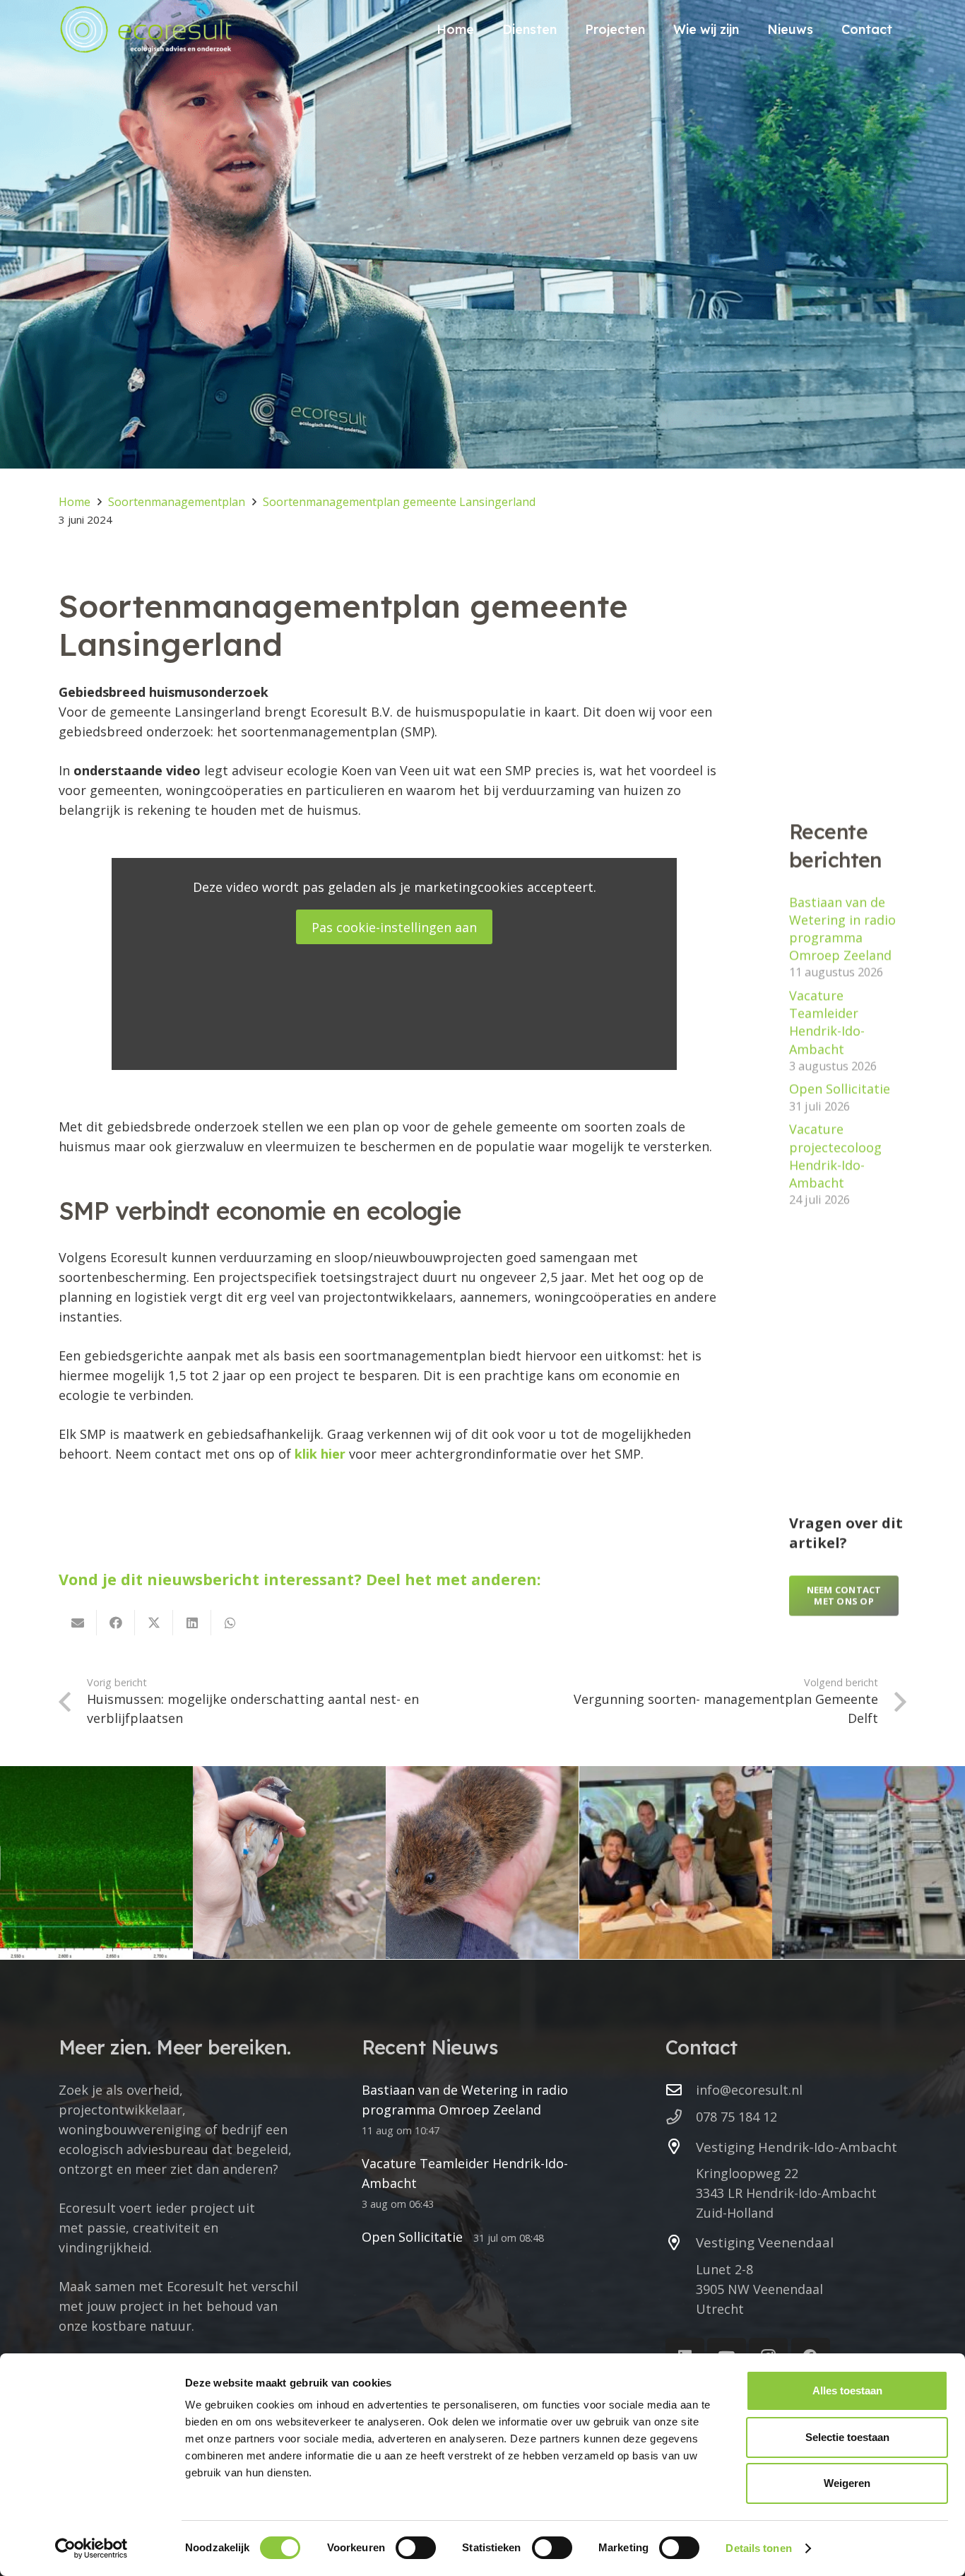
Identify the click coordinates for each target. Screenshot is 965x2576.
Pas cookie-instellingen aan (394, 927)
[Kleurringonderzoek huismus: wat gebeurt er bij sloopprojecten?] (289, 1863)
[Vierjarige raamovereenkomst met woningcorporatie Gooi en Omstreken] (676, 1863)
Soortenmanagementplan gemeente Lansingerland (399, 502)
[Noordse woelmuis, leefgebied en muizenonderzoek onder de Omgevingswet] (482, 1863)
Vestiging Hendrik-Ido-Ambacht (797, 2147)
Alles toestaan (847, 2390)
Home (75, 502)
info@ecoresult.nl (749, 2090)
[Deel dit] (116, 1623)
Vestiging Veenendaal (765, 2242)
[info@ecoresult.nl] (681, 2090)
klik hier (320, 1454)
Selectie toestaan (847, 2437)
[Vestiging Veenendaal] (681, 2243)
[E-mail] (78, 1623)
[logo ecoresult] (146, 29)
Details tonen (758, 2548)
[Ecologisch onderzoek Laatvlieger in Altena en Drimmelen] (96, 1863)
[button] (568, 29)
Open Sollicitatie (840, 1088)
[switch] (416, 2548)
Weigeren (847, 2483)
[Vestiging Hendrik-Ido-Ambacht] (681, 2147)
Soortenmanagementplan (177, 502)
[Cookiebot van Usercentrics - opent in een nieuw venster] (91, 2548)
